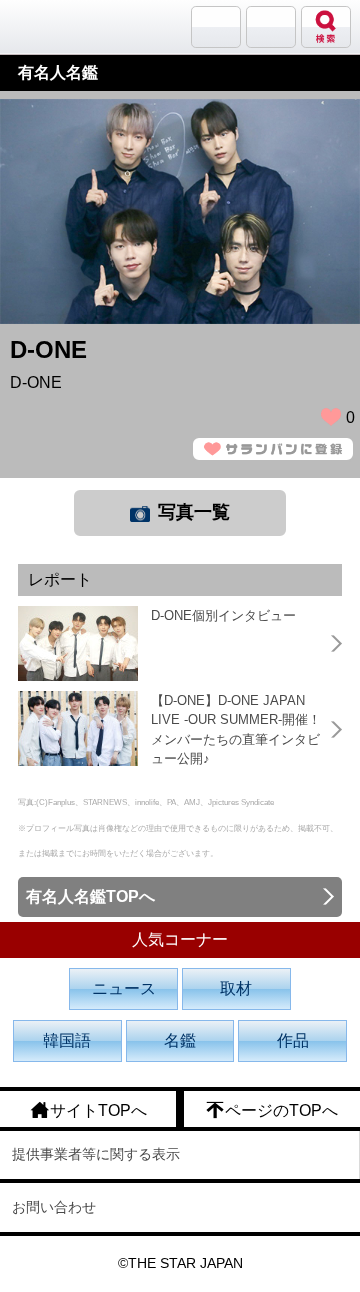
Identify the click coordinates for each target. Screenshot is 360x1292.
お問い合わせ (54, 1207)
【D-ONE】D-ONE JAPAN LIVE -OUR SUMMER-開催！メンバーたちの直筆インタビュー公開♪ (236, 730)
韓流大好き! (67, 26)
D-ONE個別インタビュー (223, 615)
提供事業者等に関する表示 (96, 1154)
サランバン (216, 27)
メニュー (271, 27)
